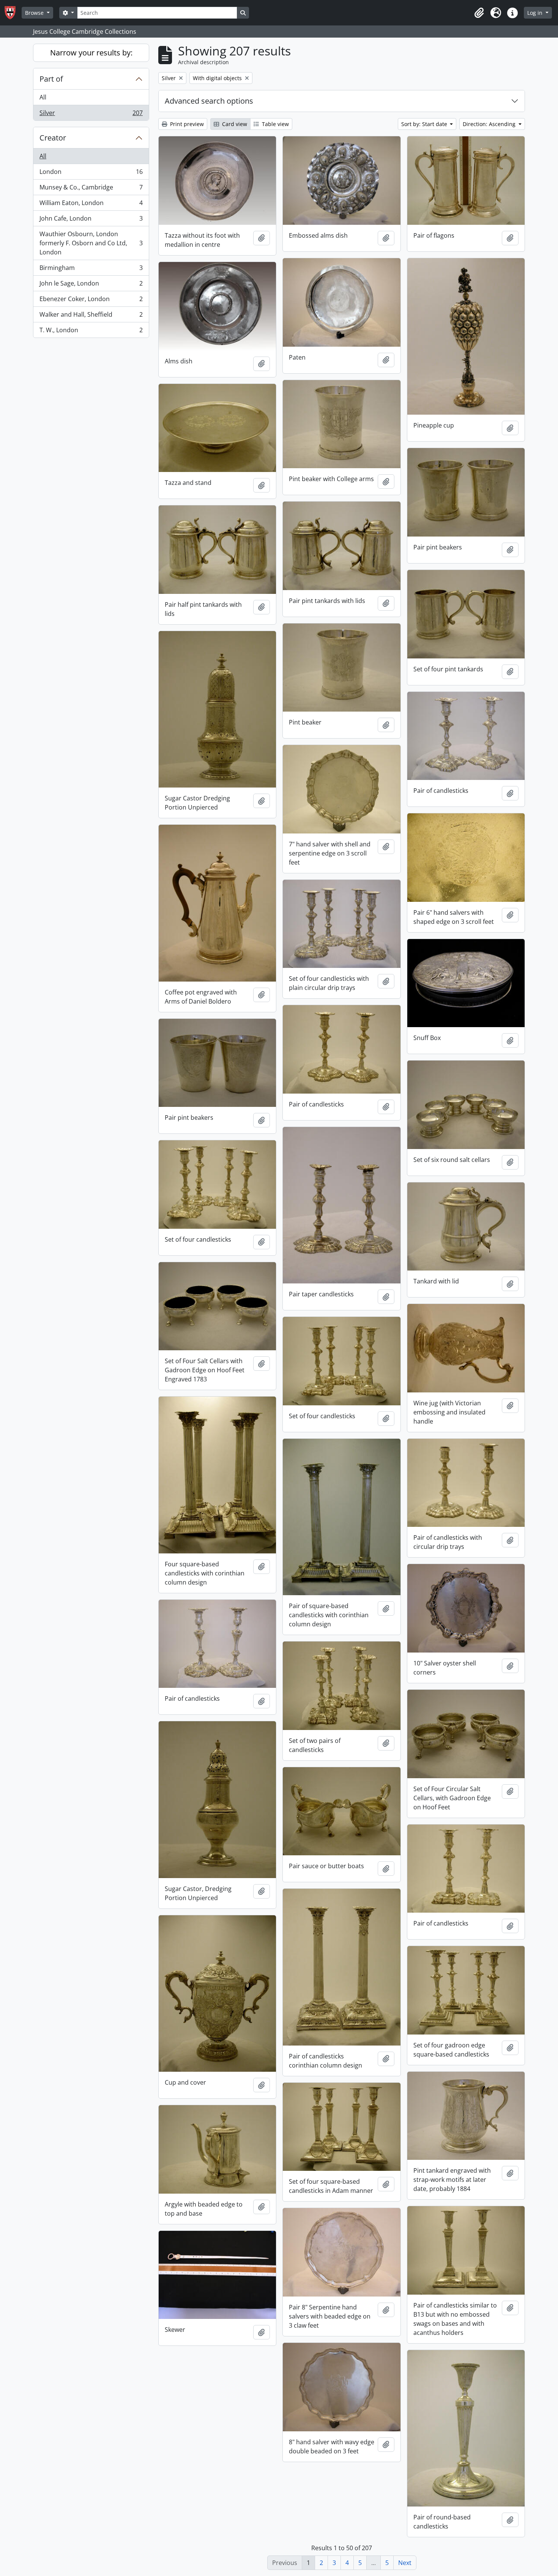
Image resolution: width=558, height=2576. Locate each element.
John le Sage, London (91, 285)
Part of (51, 79)
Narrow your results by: (91, 53)
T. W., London (91, 332)
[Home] (13, 13)
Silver (91, 114)
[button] (479, 13)
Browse (35, 13)
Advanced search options (209, 101)
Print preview (186, 124)
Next (405, 2563)
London (91, 174)
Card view (234, 124)
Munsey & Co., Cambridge (91, 189)
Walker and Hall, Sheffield (91, 316)
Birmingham (91, 270)
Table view (275, 124)
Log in (536, 13)
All (43, 97)
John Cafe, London (91, 220)
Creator (53, 138)
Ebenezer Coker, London (91, 301)
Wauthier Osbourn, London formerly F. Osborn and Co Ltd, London (91, 243)
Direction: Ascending (490, 124)
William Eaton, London (91, 205)
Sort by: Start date (425, 124)
